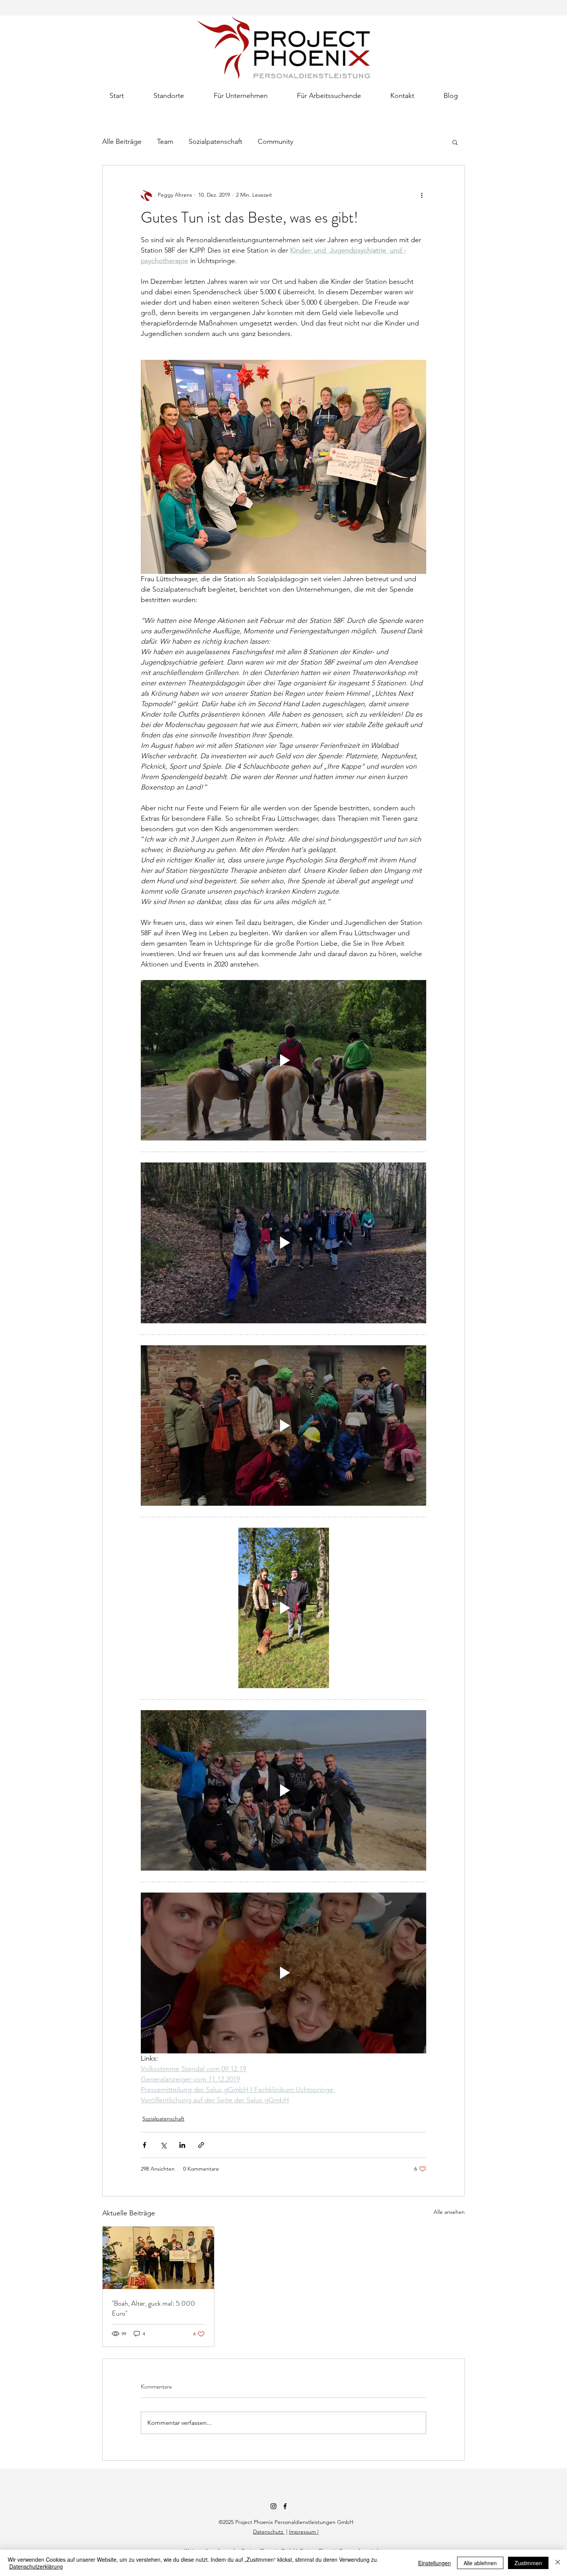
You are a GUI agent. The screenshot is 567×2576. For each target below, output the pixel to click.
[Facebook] (285, 2506)
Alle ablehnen (480, 2563)
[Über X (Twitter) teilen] (163, 2145)
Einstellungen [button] (435, 2563)
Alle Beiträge (122, 142)
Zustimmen (528, 2563)
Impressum (303, 2532)
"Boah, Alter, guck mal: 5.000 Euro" (154, 2308)
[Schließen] (558, 2563)
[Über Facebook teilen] (144, 2145)
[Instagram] (273, 2506)
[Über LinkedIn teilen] (182, 2145)
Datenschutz (269, 2532)
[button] (169, 92)
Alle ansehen (449, 2212)
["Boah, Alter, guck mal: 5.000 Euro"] (158, 2258)
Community (275, 142)
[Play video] (283, 1060)
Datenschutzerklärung (36, 2566)
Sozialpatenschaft (215, 142)
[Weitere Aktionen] (422, 195)
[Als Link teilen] (201, 2145)
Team (165, 142)
